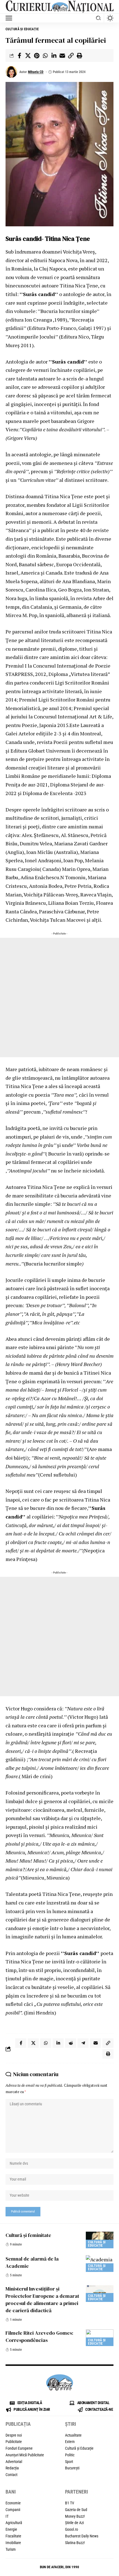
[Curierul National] (59, 7)
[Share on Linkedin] (54, 56)
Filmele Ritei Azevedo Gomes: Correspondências (39, 2336)
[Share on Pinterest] (37, 56)
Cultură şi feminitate (28, 2235)
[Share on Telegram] (83, 2043)
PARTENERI (77, 2492)
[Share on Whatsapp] (45, 56)
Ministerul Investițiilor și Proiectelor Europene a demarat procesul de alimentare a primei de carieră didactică (42, 2300)
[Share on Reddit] (71, 2043)
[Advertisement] (59, 998)
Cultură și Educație (22, 29)
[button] (10, 18)
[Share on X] (28, 56)
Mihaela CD (36, 72)
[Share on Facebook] (19, 56)
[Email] (62, 56)
